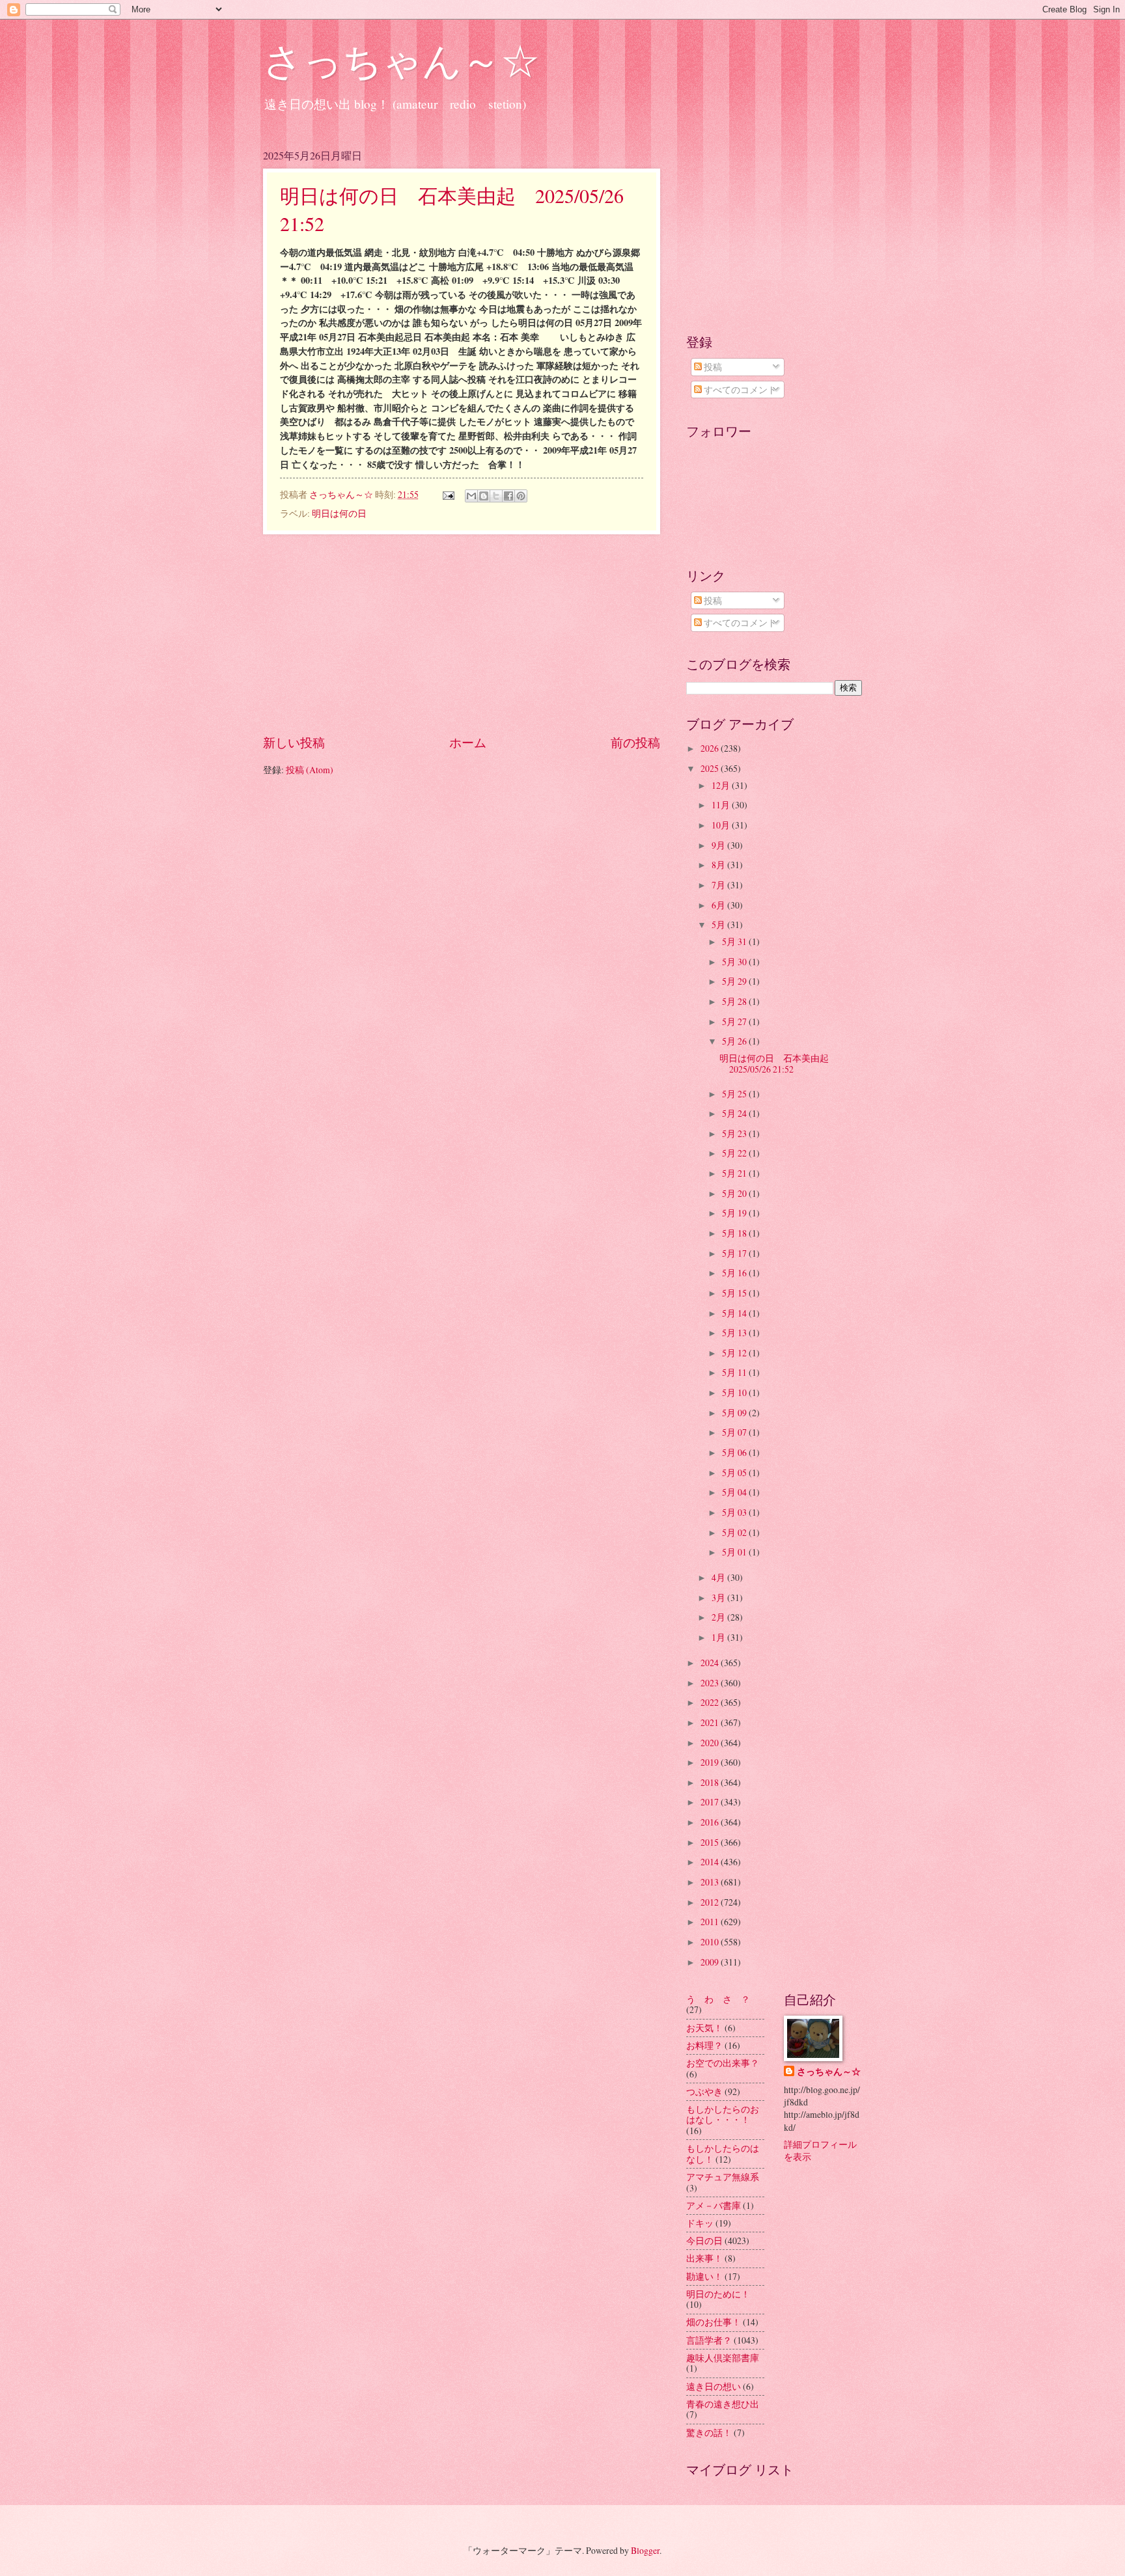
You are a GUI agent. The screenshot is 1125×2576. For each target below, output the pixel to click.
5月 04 (735, 1492)
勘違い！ (704, 2276)
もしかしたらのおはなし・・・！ (723, 2115)
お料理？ (704, 2045)
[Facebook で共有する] (508, 496)
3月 (719, 1597)
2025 (711, 768)
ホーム (468, 742)
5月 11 (735, 1372)
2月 (719, 1617)
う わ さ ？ (718, 1999)
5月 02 (735, 1532)
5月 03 (735, 1512)
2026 (711, 748)
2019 (711, 1762)
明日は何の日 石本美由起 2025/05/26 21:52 (779, 1063)
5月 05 (735, 1473)
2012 (711, 1902)
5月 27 (735, 1021)
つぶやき (704, 2091)
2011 (711, 1922)
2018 (711, 1782)
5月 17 (735, 1253)
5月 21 (735, 1173)
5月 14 (735, 1313)
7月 (719, 885)
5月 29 (735, 981)
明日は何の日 (339, 513)
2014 (711, 1862)
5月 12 (735, 1353)
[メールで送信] (471, 496)
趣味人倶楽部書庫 (723, 2358)
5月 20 (735, 1193)
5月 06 (735, 1452)
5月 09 (735, 1413)
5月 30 (735, 962)
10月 (722, 825)
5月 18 (735, 1233)
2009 (711, 1962)
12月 (722, 785)
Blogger (645, 2550)
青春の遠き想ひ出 (723, 2404)
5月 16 (735, 1273)
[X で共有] (496, 496)
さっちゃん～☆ (401, 60)
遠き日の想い (714, 2386)
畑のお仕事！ (714, 2322)
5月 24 (735, 1113)
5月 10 (735, 1392)
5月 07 (735, 1432)
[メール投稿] (448, 494)
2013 (711, 1882)
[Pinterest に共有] (521, 496)
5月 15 (735, 1293)
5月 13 (735, 1333)
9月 (719, 845)
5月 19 (735, 1213)
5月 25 (735, 1094)
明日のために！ (718, 2294)
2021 (711, 1722)
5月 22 (735, 1153)
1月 (719, 1637)
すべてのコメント (739, 390)
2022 (711, 1702)
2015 (711, 1842)
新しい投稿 (294, 742)
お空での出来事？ (723, 2063)
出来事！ (704, 2258)
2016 (711, 1822)
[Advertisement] (462, 634)
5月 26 (735, 1041)
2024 (711, 1663)
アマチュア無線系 (723, 2177)
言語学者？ (709, 2340)
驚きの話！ (709, 2432)
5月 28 (735, 1001)
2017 (711, 1802)
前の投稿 (635, 742)
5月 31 (735, 941)
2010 (711, 1942)
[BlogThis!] (484, 496)
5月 (719, 925)
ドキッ (700, 2223)
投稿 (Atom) (310, 770)
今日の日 (704, 2240)
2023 (711, 1683)
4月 (719, 1577)
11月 (722, 805)
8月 (719, 865)
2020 (711, 1743)
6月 (719, 905)
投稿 (712, 367)
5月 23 (735, 1133)
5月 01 (735, 1552)
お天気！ (704, 2028)
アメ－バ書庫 (714, 2205)
